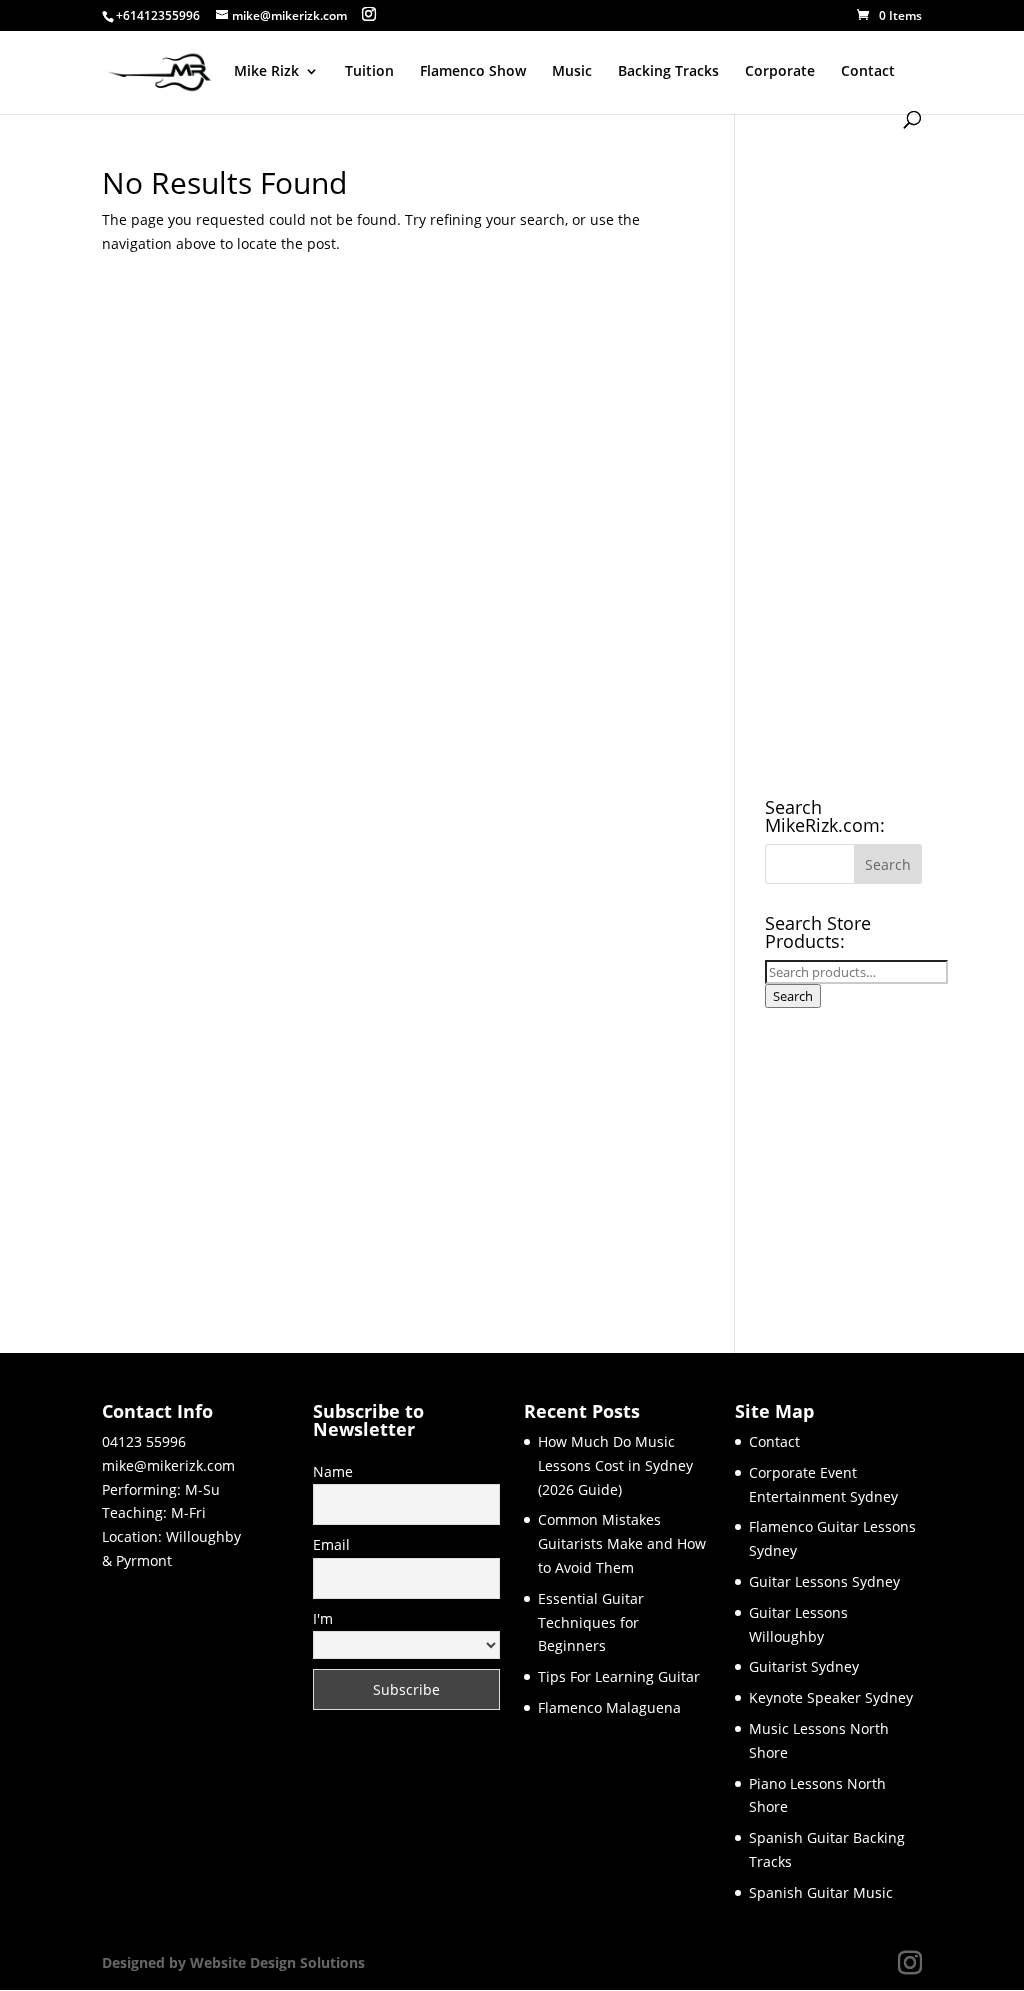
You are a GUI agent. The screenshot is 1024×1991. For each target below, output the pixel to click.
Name (333, 1471)
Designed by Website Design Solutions (233, 1962)
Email (331, 1544)
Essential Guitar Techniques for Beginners (591, 1622)
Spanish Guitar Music (821, 1892)
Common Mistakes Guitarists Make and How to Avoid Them (622, 1543)
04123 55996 (144, 1441)
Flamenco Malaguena (609, 1707)
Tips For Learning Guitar (619, 1676)
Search (793, 996)
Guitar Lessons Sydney (824, 1581)
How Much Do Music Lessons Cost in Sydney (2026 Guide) (615, 1465)
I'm (323, 1618)
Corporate (780, 72)
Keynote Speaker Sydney (831, 1697)
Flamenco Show (473, 72)
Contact (868, 72)
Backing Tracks (668, 72)
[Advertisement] (843, 468)
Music (572, 72)
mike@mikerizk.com (168, 1465)
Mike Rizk (266, 72)
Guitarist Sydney (804, 1666)
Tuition (369, 72)
